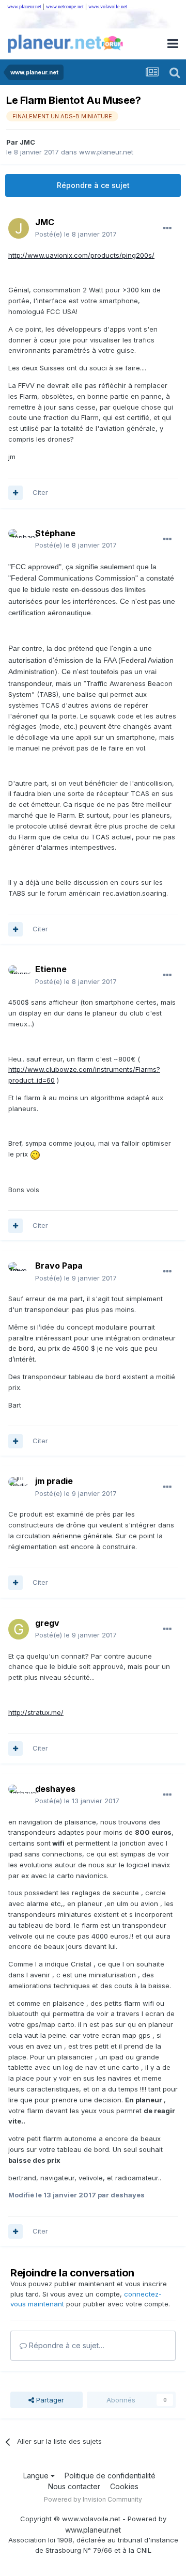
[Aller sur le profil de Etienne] (19, 976)
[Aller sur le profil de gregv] (19, 1629)
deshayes (55, 1789)
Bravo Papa (59, 1266)
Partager (49, 2400)
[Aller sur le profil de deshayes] (19, 1795)
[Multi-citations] (16, 493)
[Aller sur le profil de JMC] (19, 228)
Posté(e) (76, 234)
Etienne (51, 969)
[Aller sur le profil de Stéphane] (19, 539)
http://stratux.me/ (36, 1712)
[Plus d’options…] (167, 228)
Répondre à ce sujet (93, 185)
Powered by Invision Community (93, 2499)
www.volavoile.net (108, 6)
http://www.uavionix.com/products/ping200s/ (81, 255)
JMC (27, 142)
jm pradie (54, 1481)
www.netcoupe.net (65, 6)
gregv (47, 1623)
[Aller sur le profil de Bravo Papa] (19, 1272)
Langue (37, 2476)
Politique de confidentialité (110, 2476)
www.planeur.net (24, 6)
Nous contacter (74, 2486)
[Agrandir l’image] (35, 1154)
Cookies (124, 2486)
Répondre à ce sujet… (66, 2345)
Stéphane (55, 533)
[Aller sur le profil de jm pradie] (19, 1488)
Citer (40, 492)
